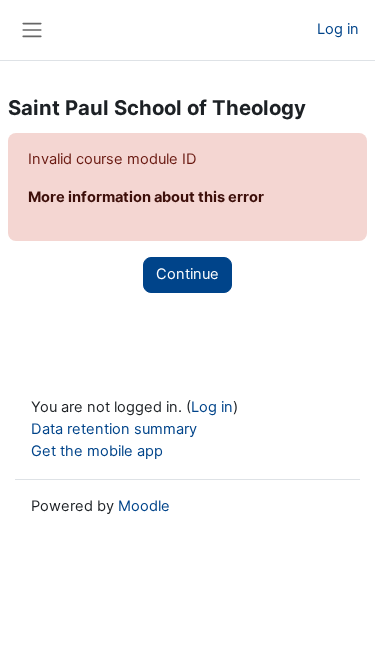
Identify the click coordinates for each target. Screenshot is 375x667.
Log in (338, 29)
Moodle (144, 506)
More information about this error (146, 197)
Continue (187, 274)
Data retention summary (114, 429)
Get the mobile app (97, 451)
